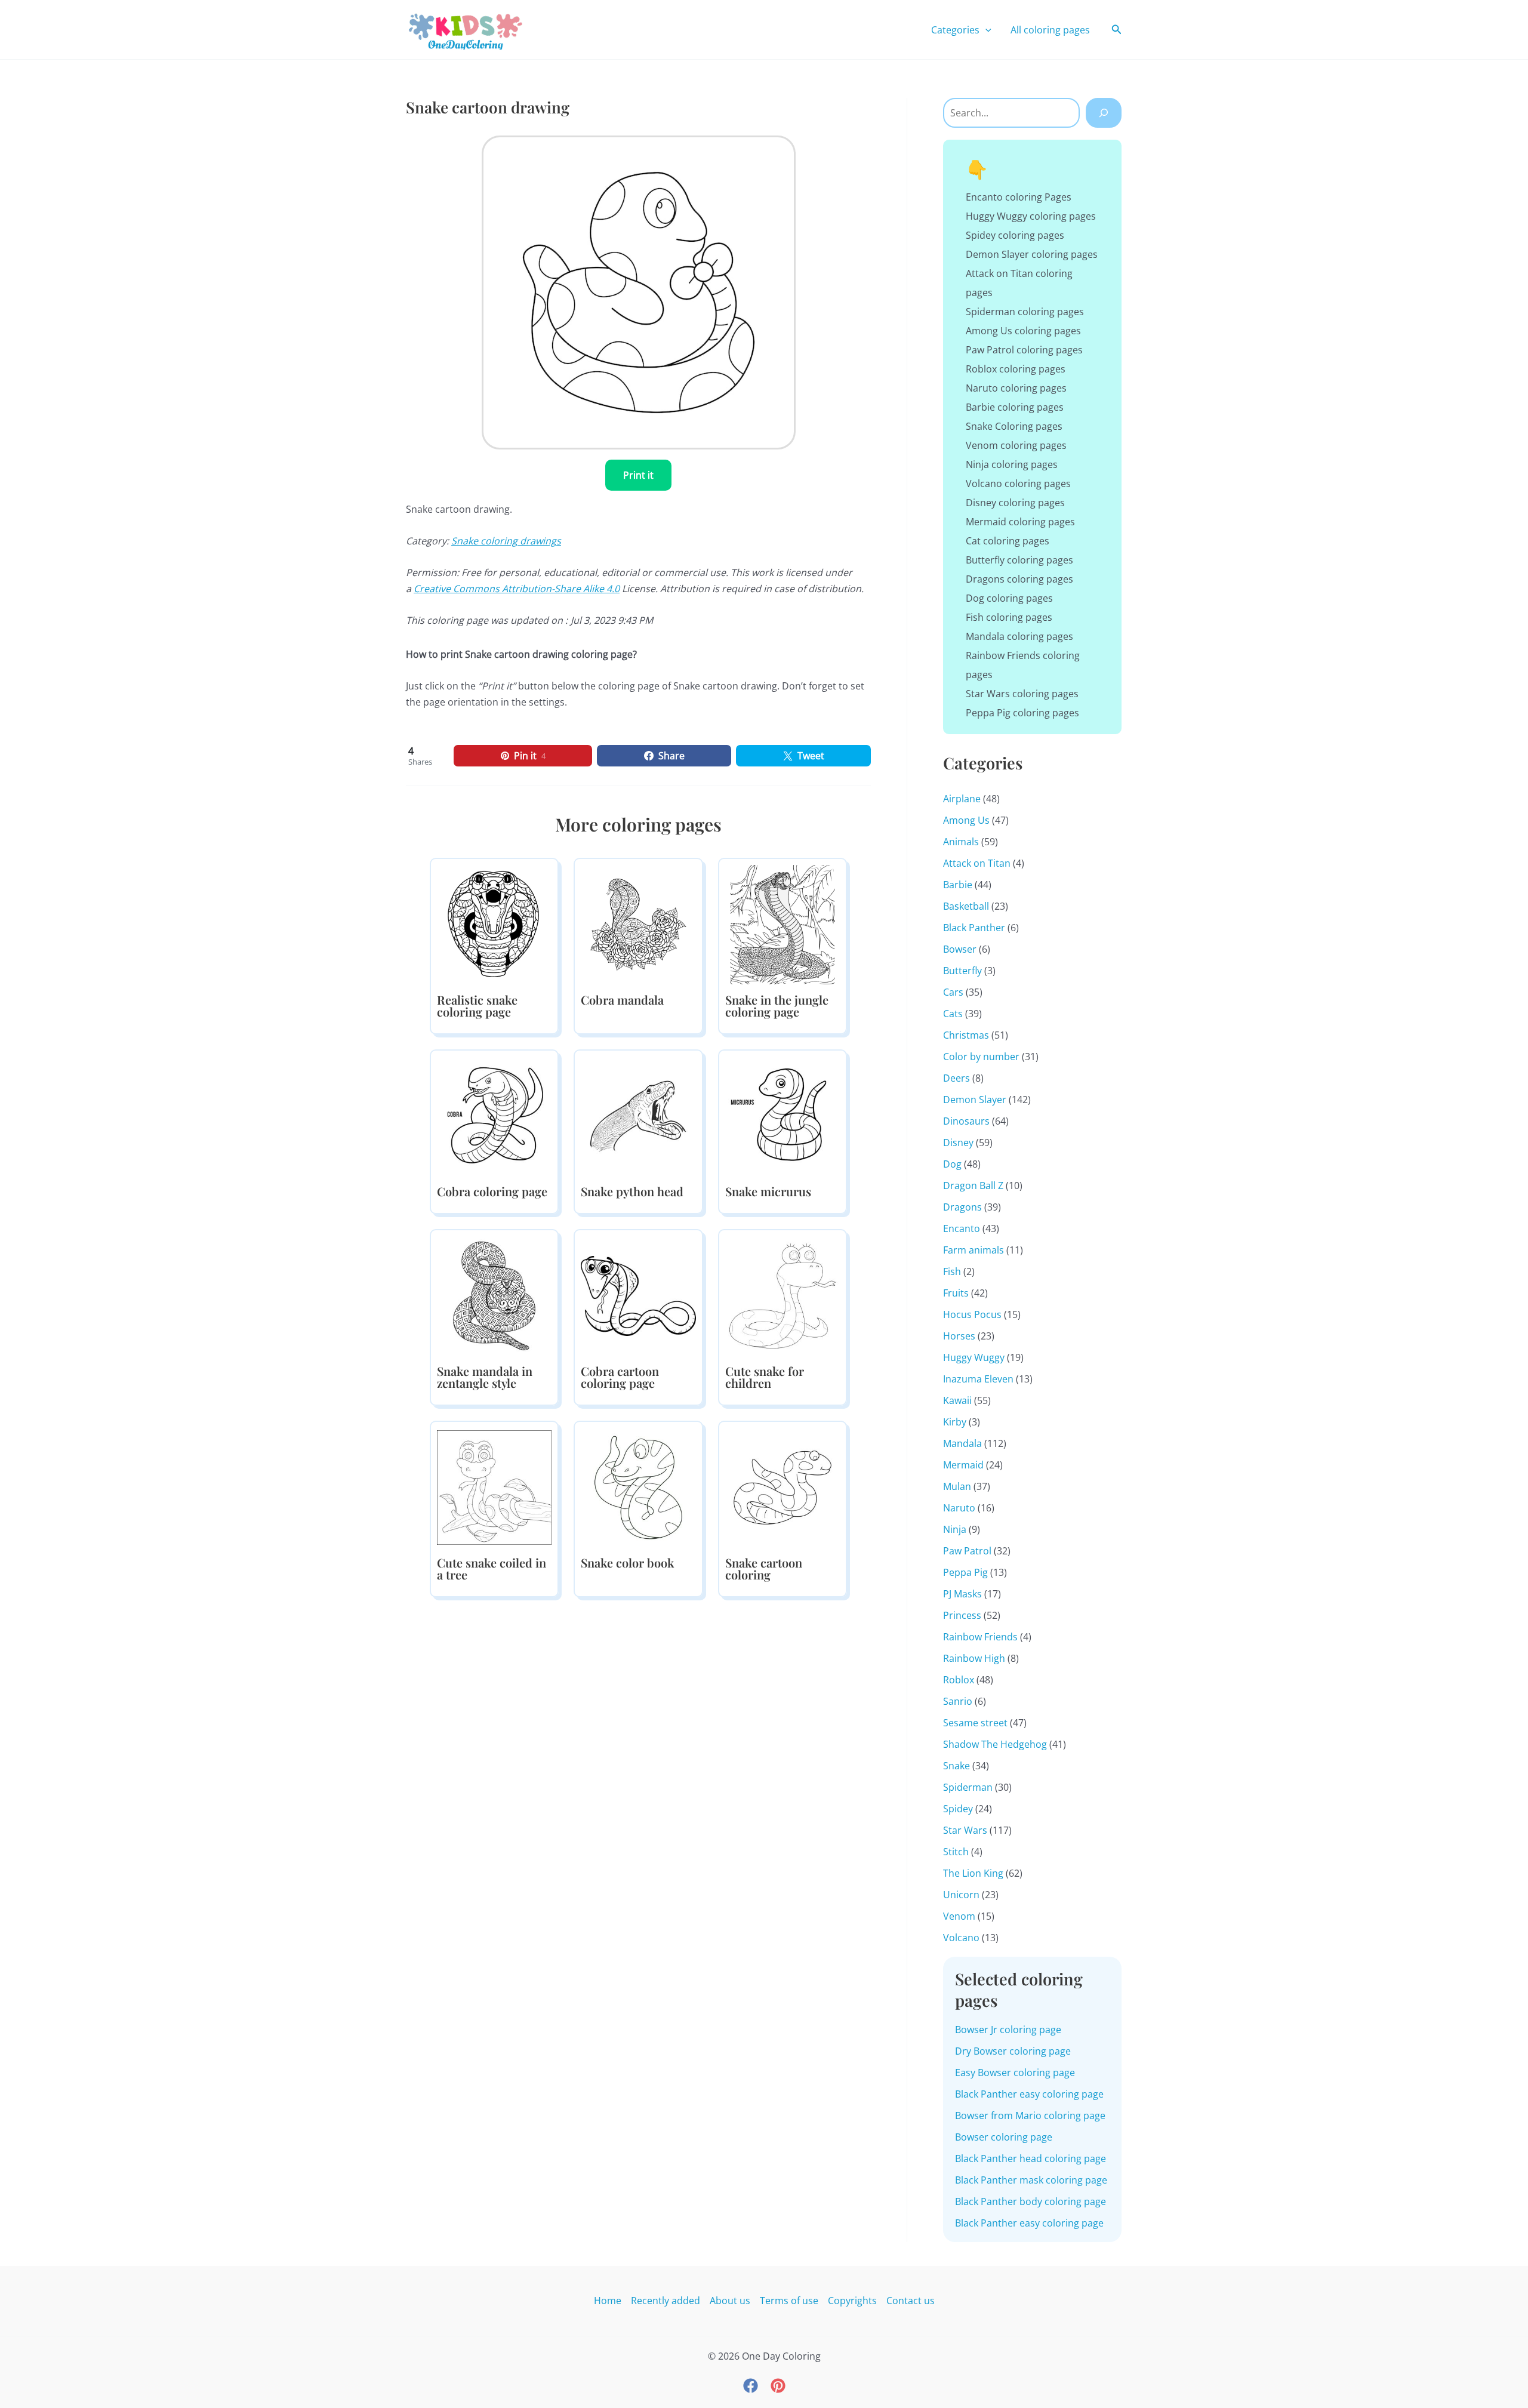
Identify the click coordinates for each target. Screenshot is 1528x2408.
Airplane (962, 799)
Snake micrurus (768, 1191)
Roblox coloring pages (1016, 369)
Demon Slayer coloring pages (1032, 254)
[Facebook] (751, 2386)
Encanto (962, 1228)
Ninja (955, 1529)
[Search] (1104, 113)
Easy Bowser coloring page (1015, 2073)
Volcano (961, 1938)
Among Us (966, 820)
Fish (952, 1271)
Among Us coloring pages (1023, 331)
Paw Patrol (967, 1551)
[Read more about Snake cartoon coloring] (783, 1486)
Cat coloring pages (1008, 541)
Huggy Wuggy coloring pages (1031, 216)
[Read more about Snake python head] (638, 1115)
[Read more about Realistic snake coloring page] (494, 923)
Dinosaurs (966, 1121)
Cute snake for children (765, 1377)
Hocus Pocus (972, 1314)
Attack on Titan (977, 863)
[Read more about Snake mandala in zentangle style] (494, 1295)
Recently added (666, 2301)
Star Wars (965, 1830)
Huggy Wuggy (974, 1357)
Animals (961, 842)
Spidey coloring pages (1015, 235)
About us (730, 2301)
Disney (958, 1143)
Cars (953, 992)
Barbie (958, 885)
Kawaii (957, 1400)
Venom (959, 1916)
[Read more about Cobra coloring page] (494, 1115)
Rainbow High (974, 1658)
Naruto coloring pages (1016, 388)
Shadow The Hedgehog (995, 1744)
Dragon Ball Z (973, 1185)
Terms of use (789, 2301)
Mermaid (963, 1465)
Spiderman (968, 1787)
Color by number (981, 1057)
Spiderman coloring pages (1025, 312)
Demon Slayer (975, 1100)
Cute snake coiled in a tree (492, 1568)
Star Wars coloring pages (1022, 694)
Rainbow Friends (980, 1637)
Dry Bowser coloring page (1013, 2051)
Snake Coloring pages (1014, 426)
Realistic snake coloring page (477, 1006)
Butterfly (962, 971)
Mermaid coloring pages (1020, 522)
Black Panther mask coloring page (1031, 2180)
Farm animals (974, 1250)
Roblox (959, 1680)
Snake (956, 1766)
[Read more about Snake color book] (638, 1486)
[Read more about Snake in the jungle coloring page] (783, 923)
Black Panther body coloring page (1031, 2201)
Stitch (956, 1852)
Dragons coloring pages (1019, 579)
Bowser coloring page (1004, 2137)
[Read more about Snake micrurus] (783, 1115)
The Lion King (973, 1873)
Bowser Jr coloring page (1008, 2030)
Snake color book (627, 1562)
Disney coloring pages (1015, 503)
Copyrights (852, 2301)
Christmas (966, 1035)
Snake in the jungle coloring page (777, 1006)
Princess (962, 1615)
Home (608, 2301)
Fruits (956, 1293)
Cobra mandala (622, 1000)
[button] (985, 30)
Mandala (962, 1443)
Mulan (957, 1486)
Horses (959, 1336)
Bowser (960, 949)
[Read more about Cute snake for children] (783, 1295)
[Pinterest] (778, 2386)
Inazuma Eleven (978, 1379)
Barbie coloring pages (1015, 407)
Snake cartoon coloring (764, 1568)
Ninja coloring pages (1012, 464)
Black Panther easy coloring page (1029, 2094)
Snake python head (632, 1191)
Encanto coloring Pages (1019, 197)
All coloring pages (1050, 30)
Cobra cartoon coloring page (620, 1377)
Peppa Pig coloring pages (1022, 713)
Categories (955, 30)
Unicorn (961, 1895)
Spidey (958, 1809)
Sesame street (975, 1723)
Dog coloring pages (1009, 598)
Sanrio (958, 1701)
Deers (956, 1078)
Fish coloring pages (1009, 617)
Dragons (962, 1207)
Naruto (959, 1508)
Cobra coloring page (492, 1191)
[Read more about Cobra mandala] (638, 923)
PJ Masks (962, 1594)
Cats (953, 1014)
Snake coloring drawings (506, 541)
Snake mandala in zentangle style (485, 1377)
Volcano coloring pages (1018, 484)
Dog (952, 1164)
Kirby (955, 1422)
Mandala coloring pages (1019, 636)
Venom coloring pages (1016, 445)
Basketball (966, 906)
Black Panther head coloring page (1031, 2158)
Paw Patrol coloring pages (1024, 350)
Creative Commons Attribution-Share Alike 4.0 (517, 589)
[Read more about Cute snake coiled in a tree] (494, 1486)
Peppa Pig (965, 1572)
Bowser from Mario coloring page (1030, 2116)
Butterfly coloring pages (1019, 560)
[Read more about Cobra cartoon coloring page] (638, 1295)
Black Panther (974, 928)
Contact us (911, 2301)
